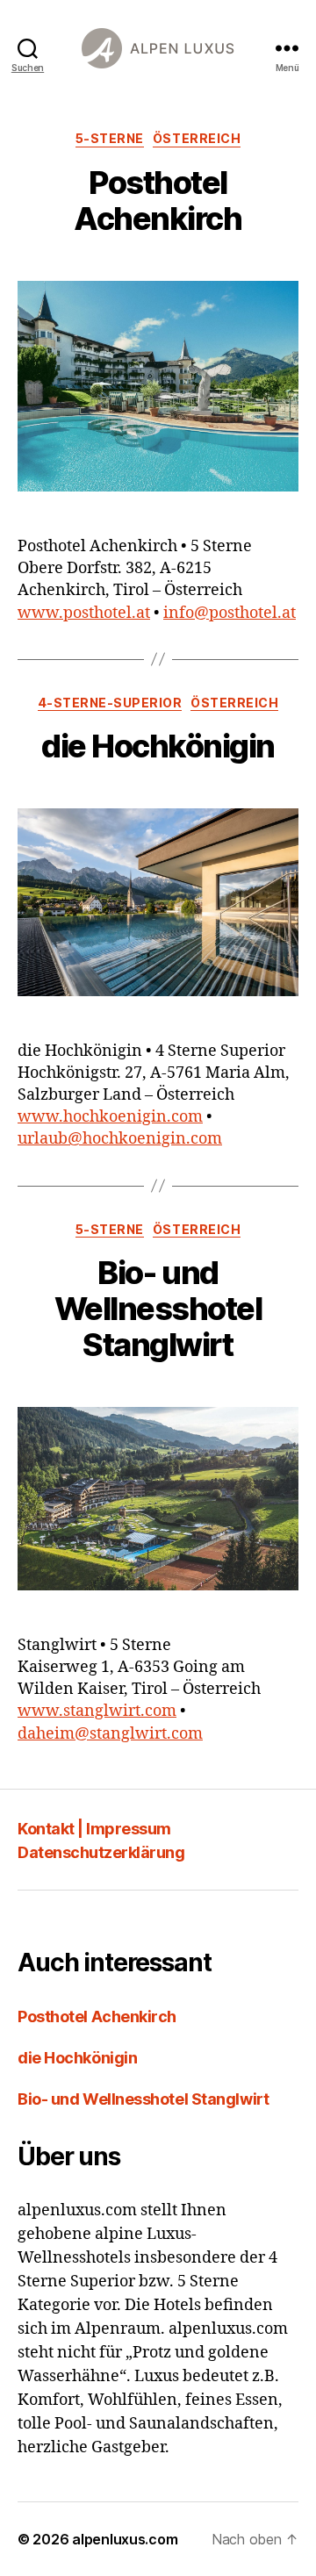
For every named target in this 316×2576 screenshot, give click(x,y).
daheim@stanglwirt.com (110, 1734)
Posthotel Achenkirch (158, 201)
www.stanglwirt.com (97, 1711)
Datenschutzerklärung (101, 1852)
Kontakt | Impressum (94, 1829)
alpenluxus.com (125, 2539)
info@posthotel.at (230, 613)
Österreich (197, 138)
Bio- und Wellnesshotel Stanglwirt (158, 1309)
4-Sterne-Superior (110, 703)
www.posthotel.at (84, 613)
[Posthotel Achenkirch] (158, 387)
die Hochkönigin (158, 746)
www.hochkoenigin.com (110, 1117)
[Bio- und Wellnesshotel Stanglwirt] (158, 1499)
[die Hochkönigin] (158, 902)
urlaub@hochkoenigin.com (120, 1139)
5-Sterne (110, 138)
